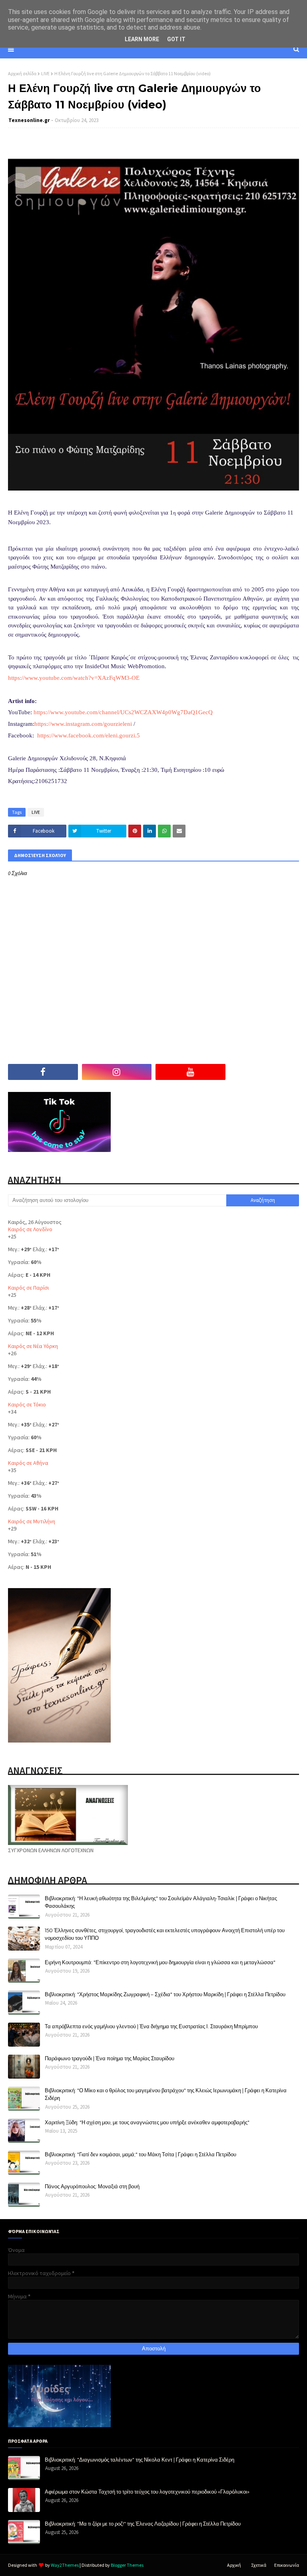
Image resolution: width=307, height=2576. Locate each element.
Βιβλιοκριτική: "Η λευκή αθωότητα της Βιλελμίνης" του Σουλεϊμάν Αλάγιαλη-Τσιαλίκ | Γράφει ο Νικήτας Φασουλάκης (161, 1902)
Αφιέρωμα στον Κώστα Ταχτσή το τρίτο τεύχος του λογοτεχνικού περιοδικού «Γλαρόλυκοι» (147, 2492)
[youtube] (190, 1072)
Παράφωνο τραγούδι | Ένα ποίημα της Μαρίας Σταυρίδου (110, 2058)
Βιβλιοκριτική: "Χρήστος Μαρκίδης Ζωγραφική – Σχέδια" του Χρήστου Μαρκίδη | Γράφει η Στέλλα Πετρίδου (165, 1994)
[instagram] (117, 1072)
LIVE (45, 73)
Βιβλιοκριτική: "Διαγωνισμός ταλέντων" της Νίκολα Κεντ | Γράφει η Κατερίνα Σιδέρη (140, 2460)
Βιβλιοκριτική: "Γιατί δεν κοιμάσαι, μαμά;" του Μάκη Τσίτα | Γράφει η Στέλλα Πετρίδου (141, 2154)
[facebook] (43, 1072)
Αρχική (234, 2565)
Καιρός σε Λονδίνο (30, 1229)
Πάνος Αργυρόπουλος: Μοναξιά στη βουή (92, 2186)
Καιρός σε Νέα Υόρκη (33, 1346)
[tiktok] (264, 1072)
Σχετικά (259, 2565)
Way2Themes (65, 2565)
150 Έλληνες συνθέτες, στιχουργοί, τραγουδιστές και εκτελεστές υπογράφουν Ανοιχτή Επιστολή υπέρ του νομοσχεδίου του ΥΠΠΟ (165, 1934)
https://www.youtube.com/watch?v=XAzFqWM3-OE (74, 678)
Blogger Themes (127, 2565)
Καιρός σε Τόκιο (27, 1404)
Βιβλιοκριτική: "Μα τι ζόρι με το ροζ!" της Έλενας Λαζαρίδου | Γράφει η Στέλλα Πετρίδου (143, 2524)
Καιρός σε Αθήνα (28, 1463)
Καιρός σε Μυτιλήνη (32, 1521)
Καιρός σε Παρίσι (28, 1288)
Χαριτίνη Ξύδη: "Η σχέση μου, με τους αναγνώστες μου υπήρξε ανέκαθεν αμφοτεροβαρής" (147, 2122)
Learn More (142, 39)
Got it (176, 39)
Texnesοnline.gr (29, 120)
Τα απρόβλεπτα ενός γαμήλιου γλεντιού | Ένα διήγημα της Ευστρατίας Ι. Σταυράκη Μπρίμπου (151, 2026)
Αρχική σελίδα (22, 73)
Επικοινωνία (287, 2565)
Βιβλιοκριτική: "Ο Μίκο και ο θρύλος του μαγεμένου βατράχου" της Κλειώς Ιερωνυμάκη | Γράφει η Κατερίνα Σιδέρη (166, 2094)
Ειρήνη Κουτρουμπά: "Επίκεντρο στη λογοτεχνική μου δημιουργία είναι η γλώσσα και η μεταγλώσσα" (160, 1962)
